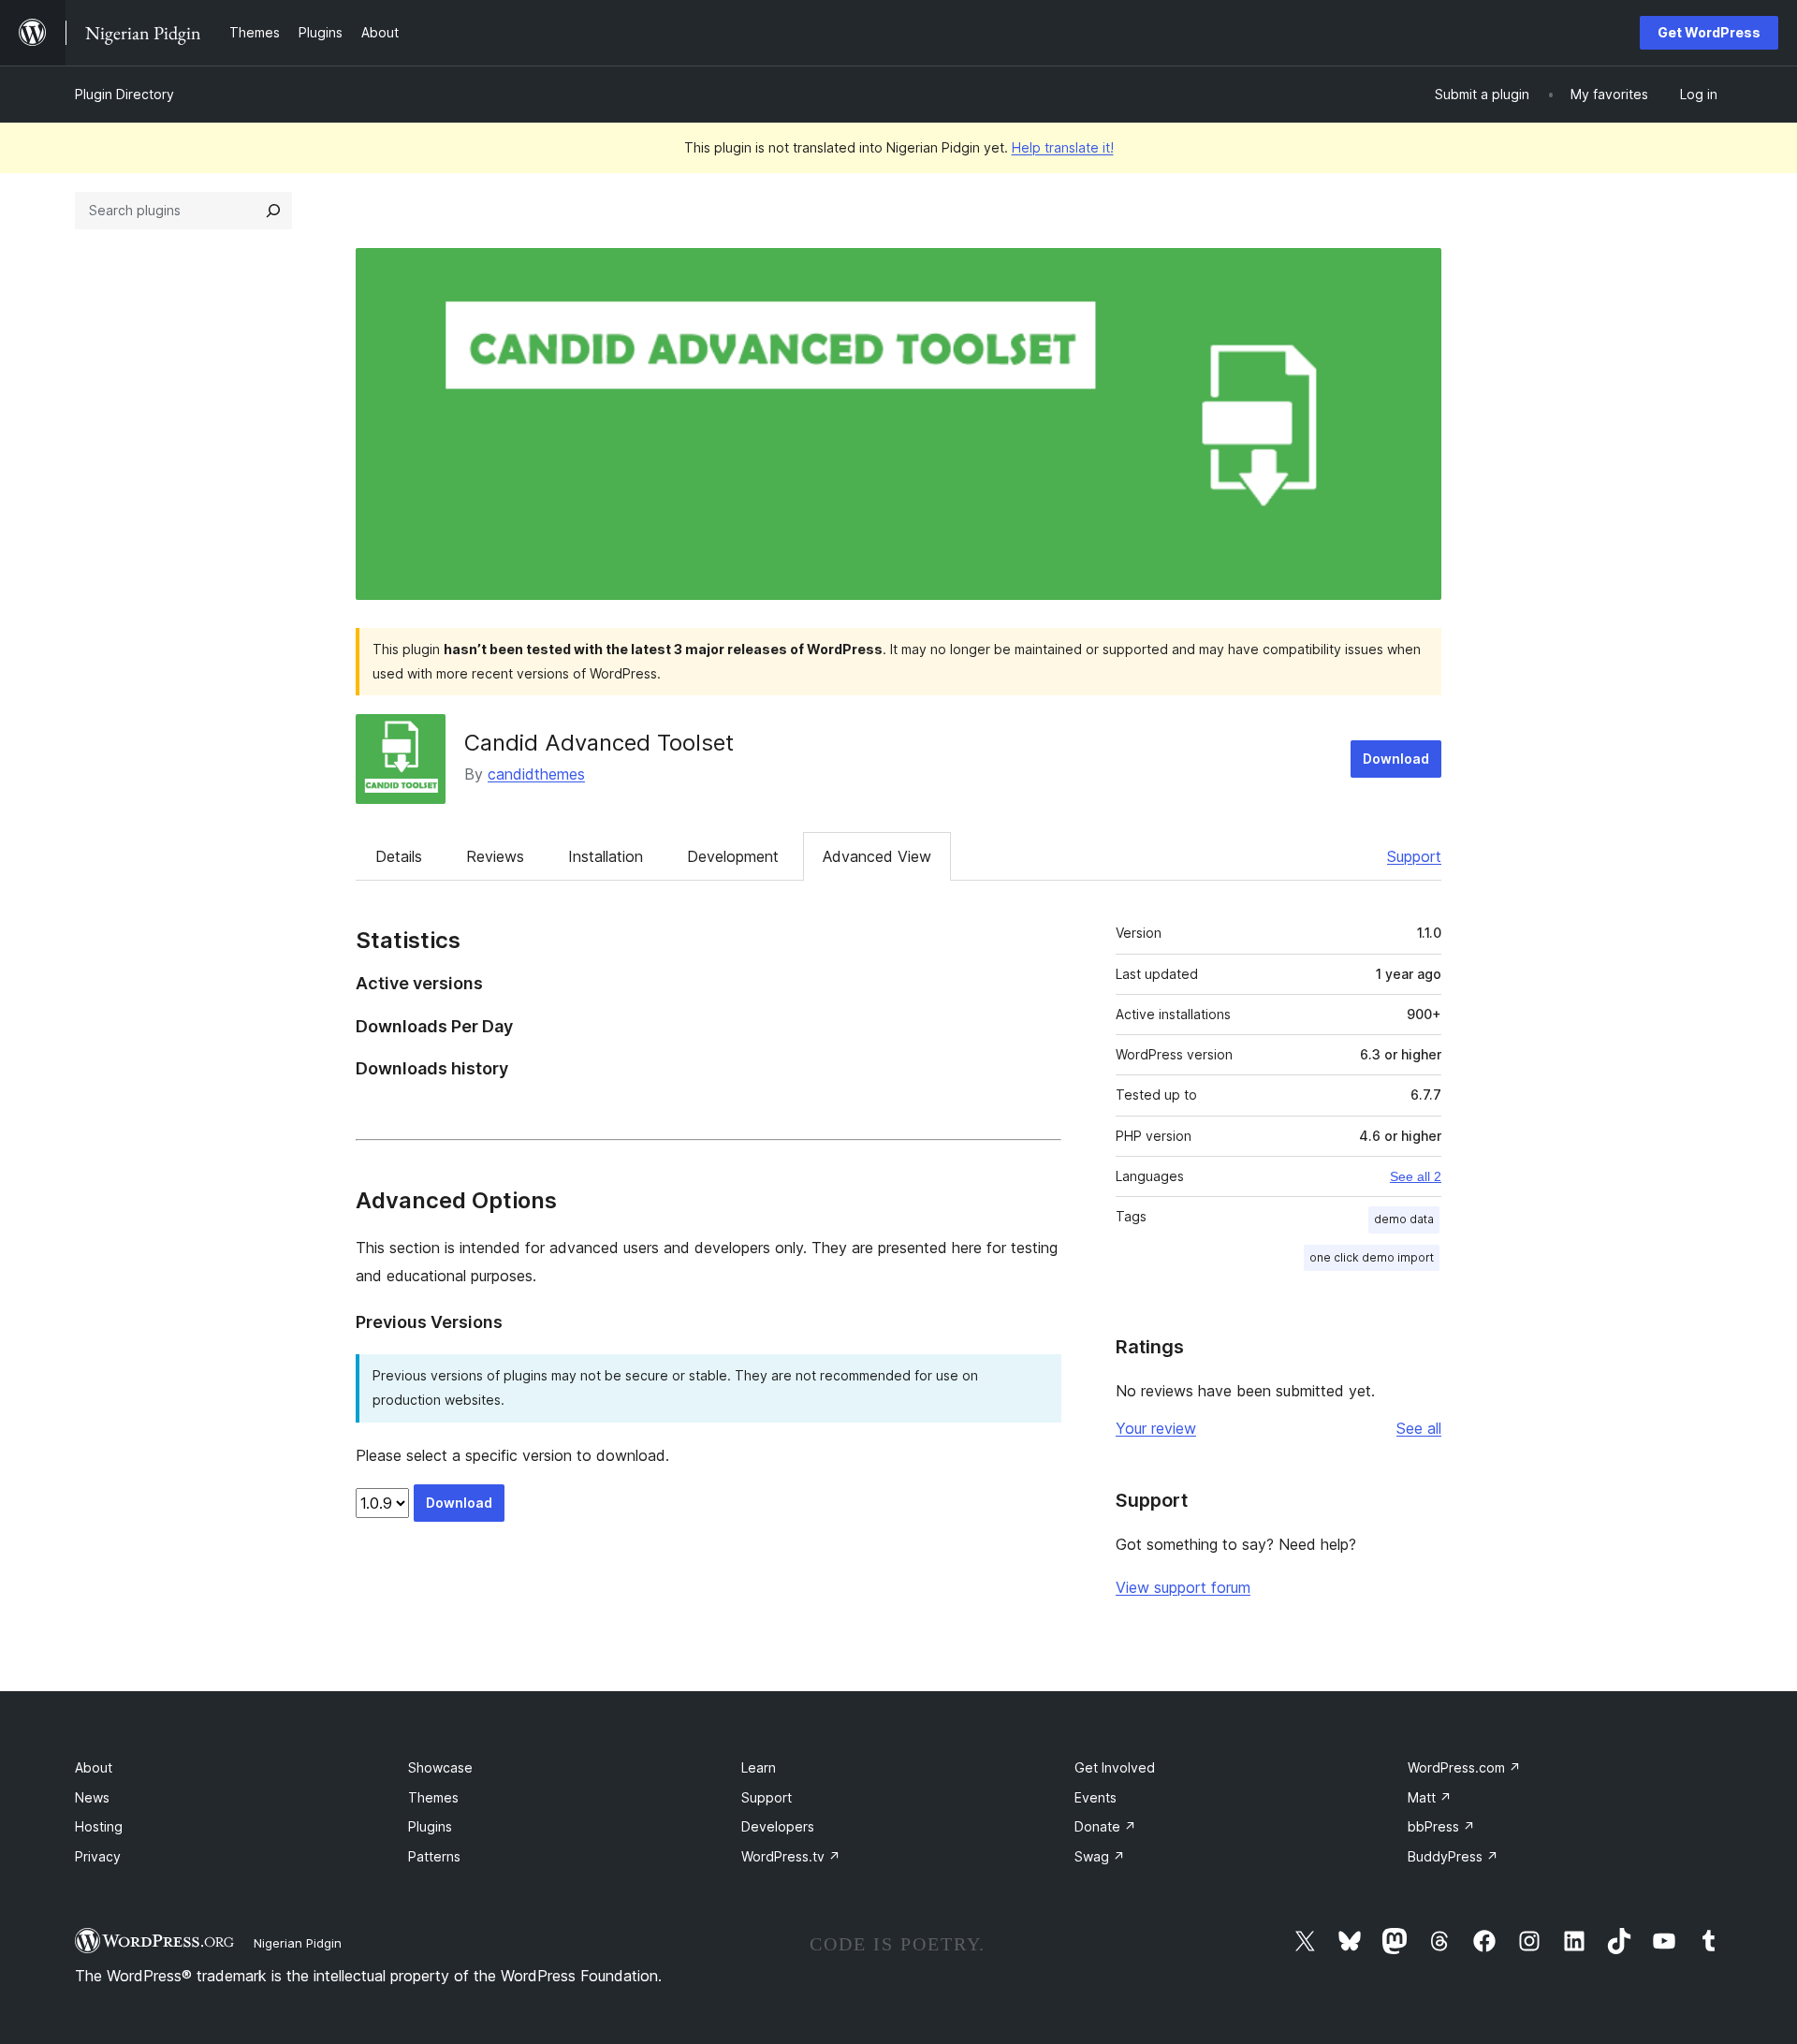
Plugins (430, 1826)
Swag (1100, 1856)
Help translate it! (1063, 147)
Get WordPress (1709, 32)
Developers (778, 1826)
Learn (759, 1767)
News (92, 1797)
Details (399, 856)
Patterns (434, 1856)
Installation (606, 856)
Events (1096, 1797)
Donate (1105, 1826)
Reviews (495, 856)
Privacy (98, 1856)
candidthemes (536, 774)
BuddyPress (1453, 1856)
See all (1419, 1428)
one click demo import (1372, 1257)
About (94, 1767)
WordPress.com (1464, 1767)
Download (1396, 759)
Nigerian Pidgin (298, 1943)
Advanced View (877, 856)
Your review (1156, 1428)
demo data (1404, 1219)
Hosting (99, 1826)
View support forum (1183, 1587)
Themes (433, 1797)
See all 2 (1416, 1176)
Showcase (440, 1767)
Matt (1430, 1797)
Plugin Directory (124, 94)
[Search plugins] (273, 211)
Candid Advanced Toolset (599, 743)
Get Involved (1115, 1767)
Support (1414, 856)
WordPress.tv (791, 1856)
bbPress (1441, 1826)
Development (733, 856)
